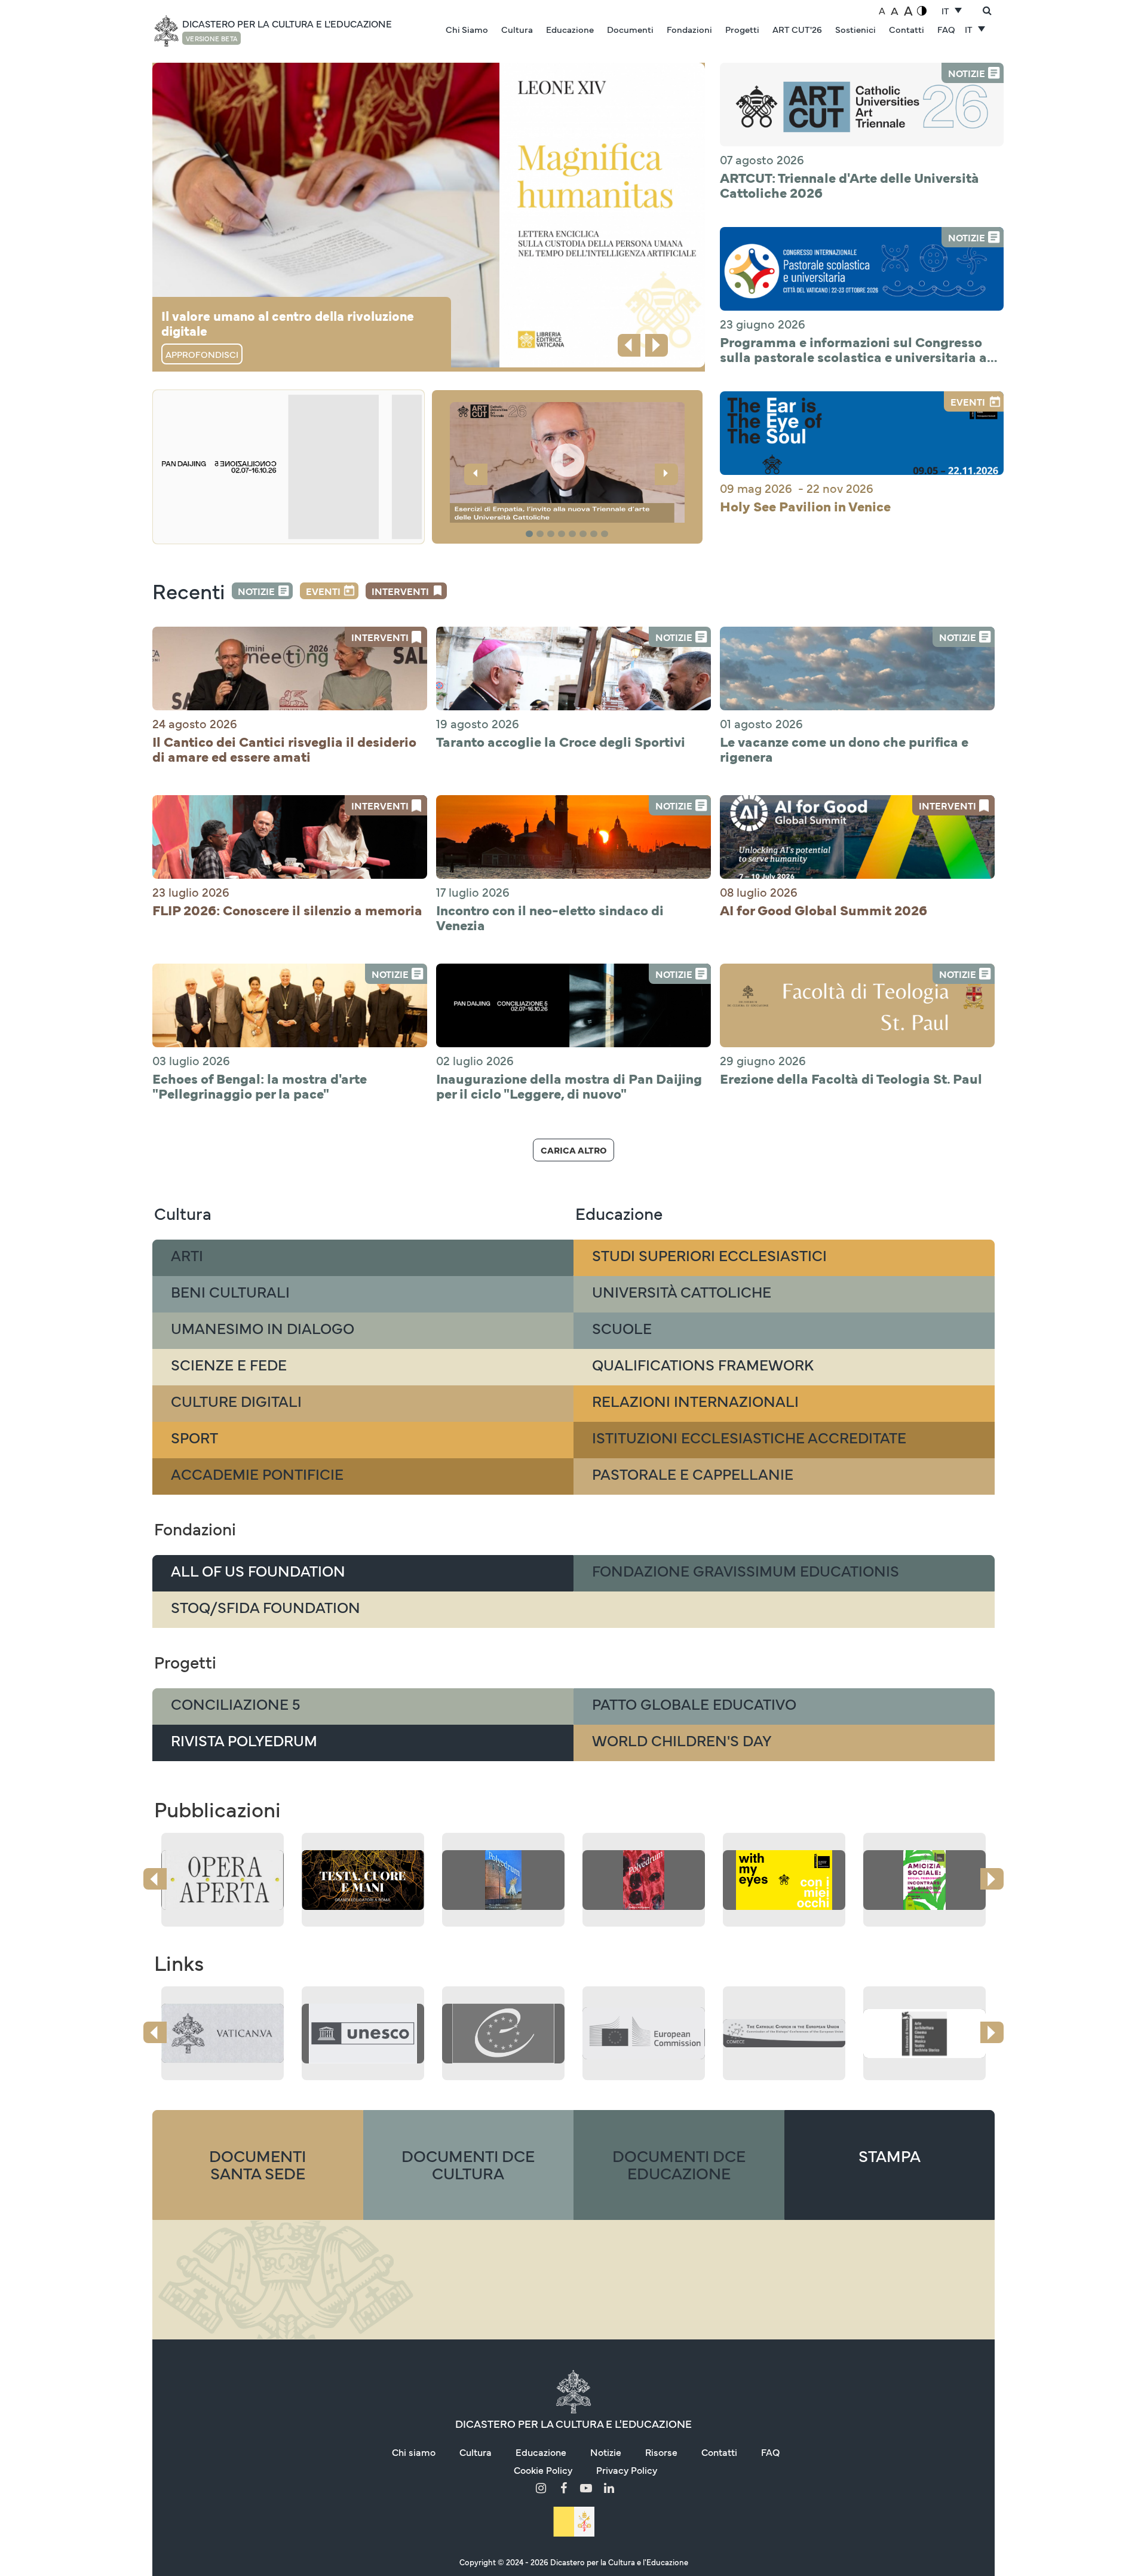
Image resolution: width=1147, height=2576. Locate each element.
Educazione (570, 29)
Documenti (630, 29)
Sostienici (855, 29)
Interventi (400, 591)
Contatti (907, 29)
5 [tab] (574, 534)
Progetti (742, 29)
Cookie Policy (543, 2470)
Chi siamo (414, 2452)
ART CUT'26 (797, 29)
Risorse (661, 2452)
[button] (568, 464)
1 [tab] (531, 534)
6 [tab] (585, 534)
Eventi (323, 591)
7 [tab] (596, 534)
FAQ (946, 29)
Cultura (517, 29)
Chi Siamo (467, 29)
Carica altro (573, 1150)
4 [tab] (563, 534)
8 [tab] (606, 534)
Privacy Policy (627, 2470)
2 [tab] (542, 534)
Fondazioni (689, 29)
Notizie (256, 591)
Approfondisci (202, 354)
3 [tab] (553, 534)
